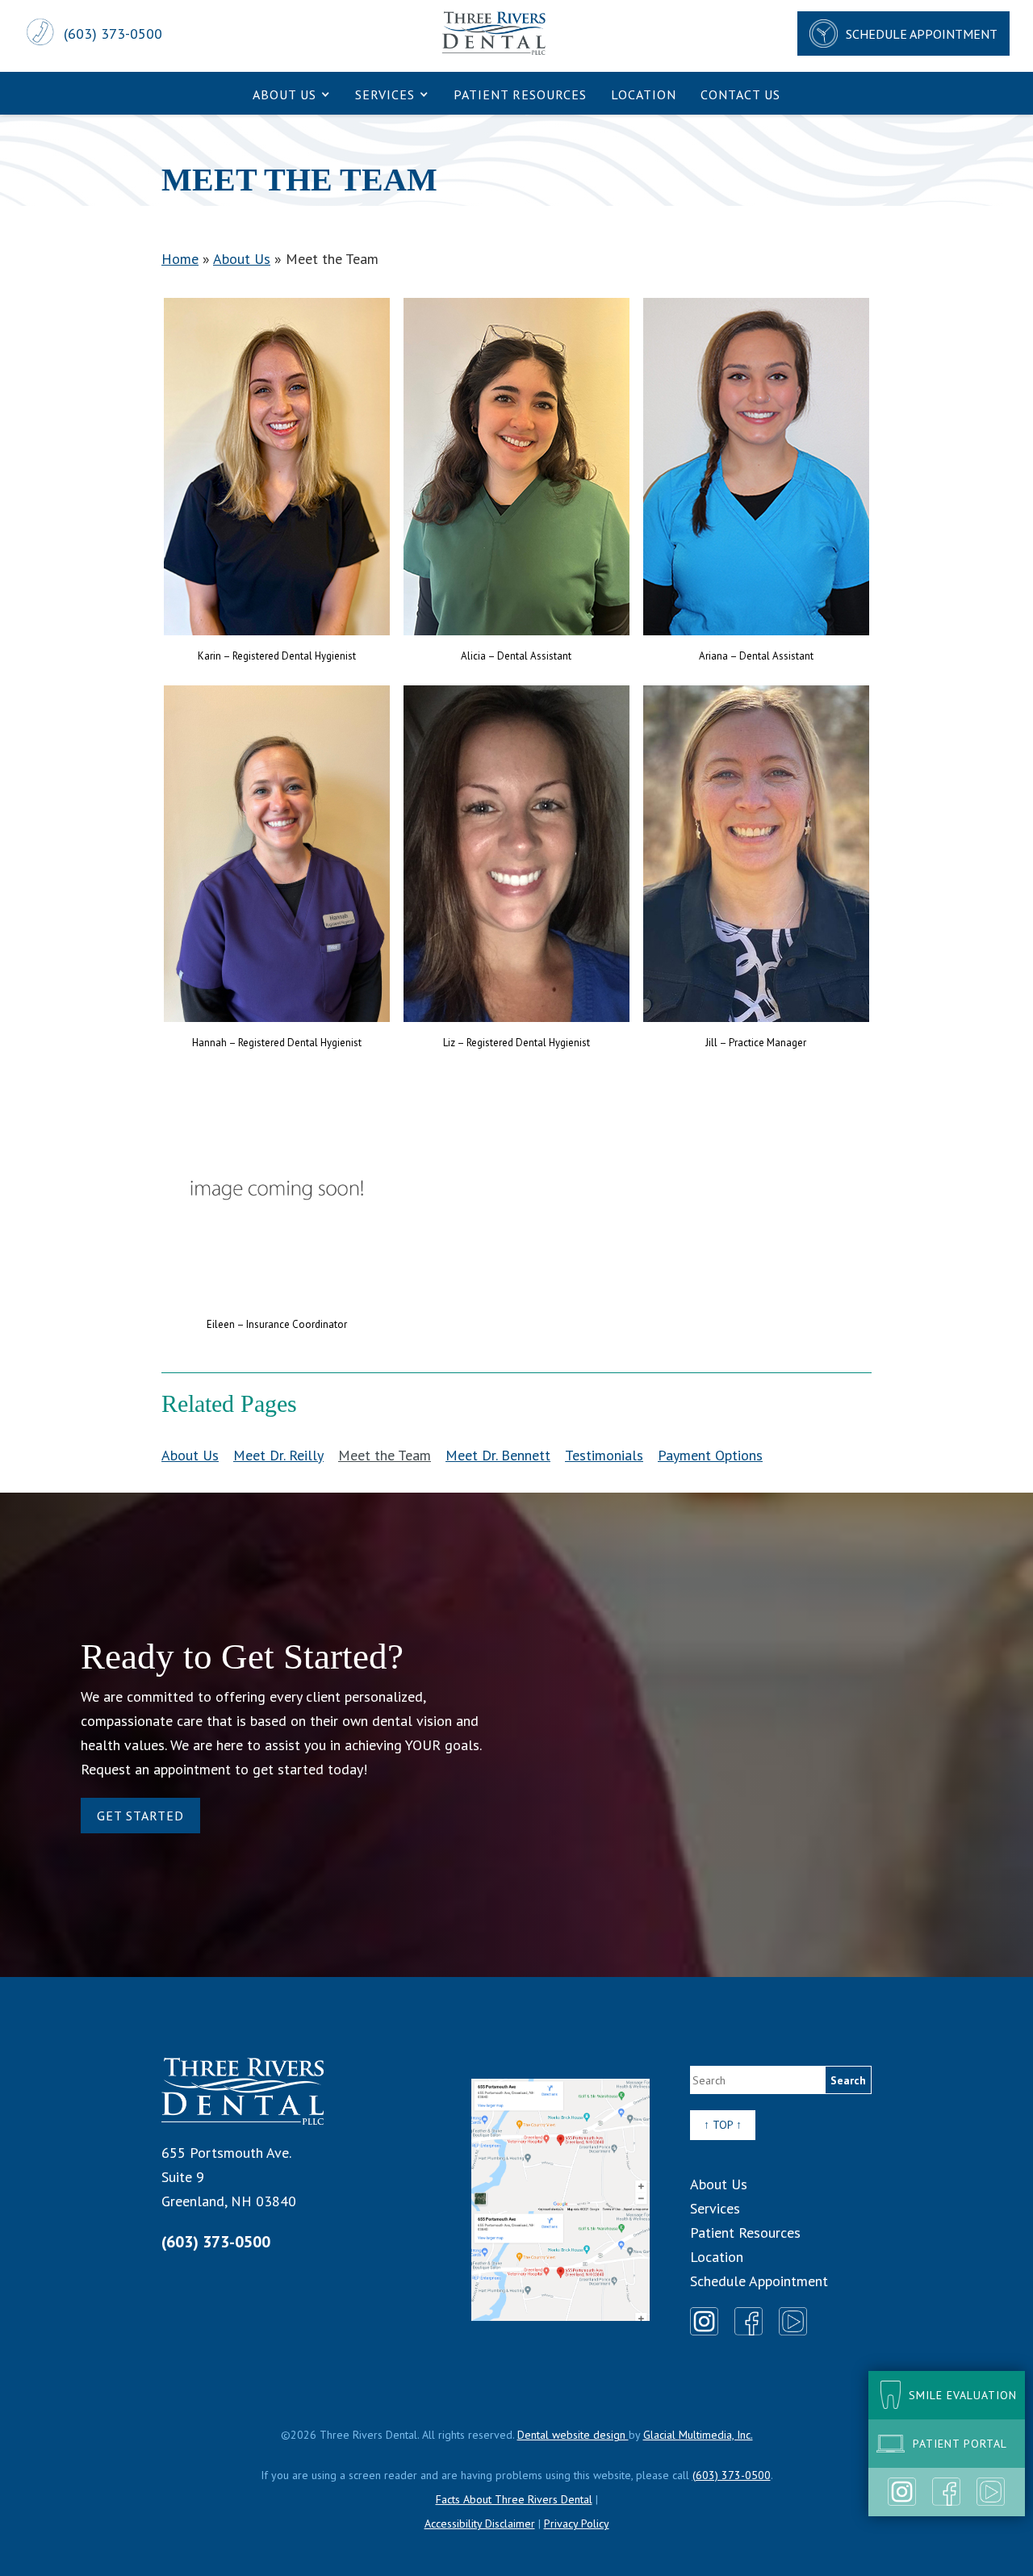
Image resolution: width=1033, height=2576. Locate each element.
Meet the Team (385, 1455)
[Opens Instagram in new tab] (704, 2321)
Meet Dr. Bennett (498, 1455)
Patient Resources (520, 94)
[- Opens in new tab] (560, 2200)
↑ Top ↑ (723, 2125)
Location (644, 94)
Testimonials (604, 1455)
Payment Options (710, 1455)
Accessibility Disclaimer (480, 2524)
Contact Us (740, 94)
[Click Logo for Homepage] (243, 2091)
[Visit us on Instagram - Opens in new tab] (902, 2492)
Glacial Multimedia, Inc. (698, 2435)
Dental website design (573, 2435)
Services (385, 94)
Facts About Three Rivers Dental (514, 2499)
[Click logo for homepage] (494, 34)
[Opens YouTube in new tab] (793, 2321)
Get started (140, 1816)
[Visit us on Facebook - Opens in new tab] (946, 2492)
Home (180, 259)
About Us (284, 94)
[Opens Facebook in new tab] (749, 2321)
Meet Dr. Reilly (278, 1455)
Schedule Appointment (759, 2281)
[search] (848, 2080)
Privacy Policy (577, 2524)
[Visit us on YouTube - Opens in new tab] (991, 2492)
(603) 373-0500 (216, 2242)
